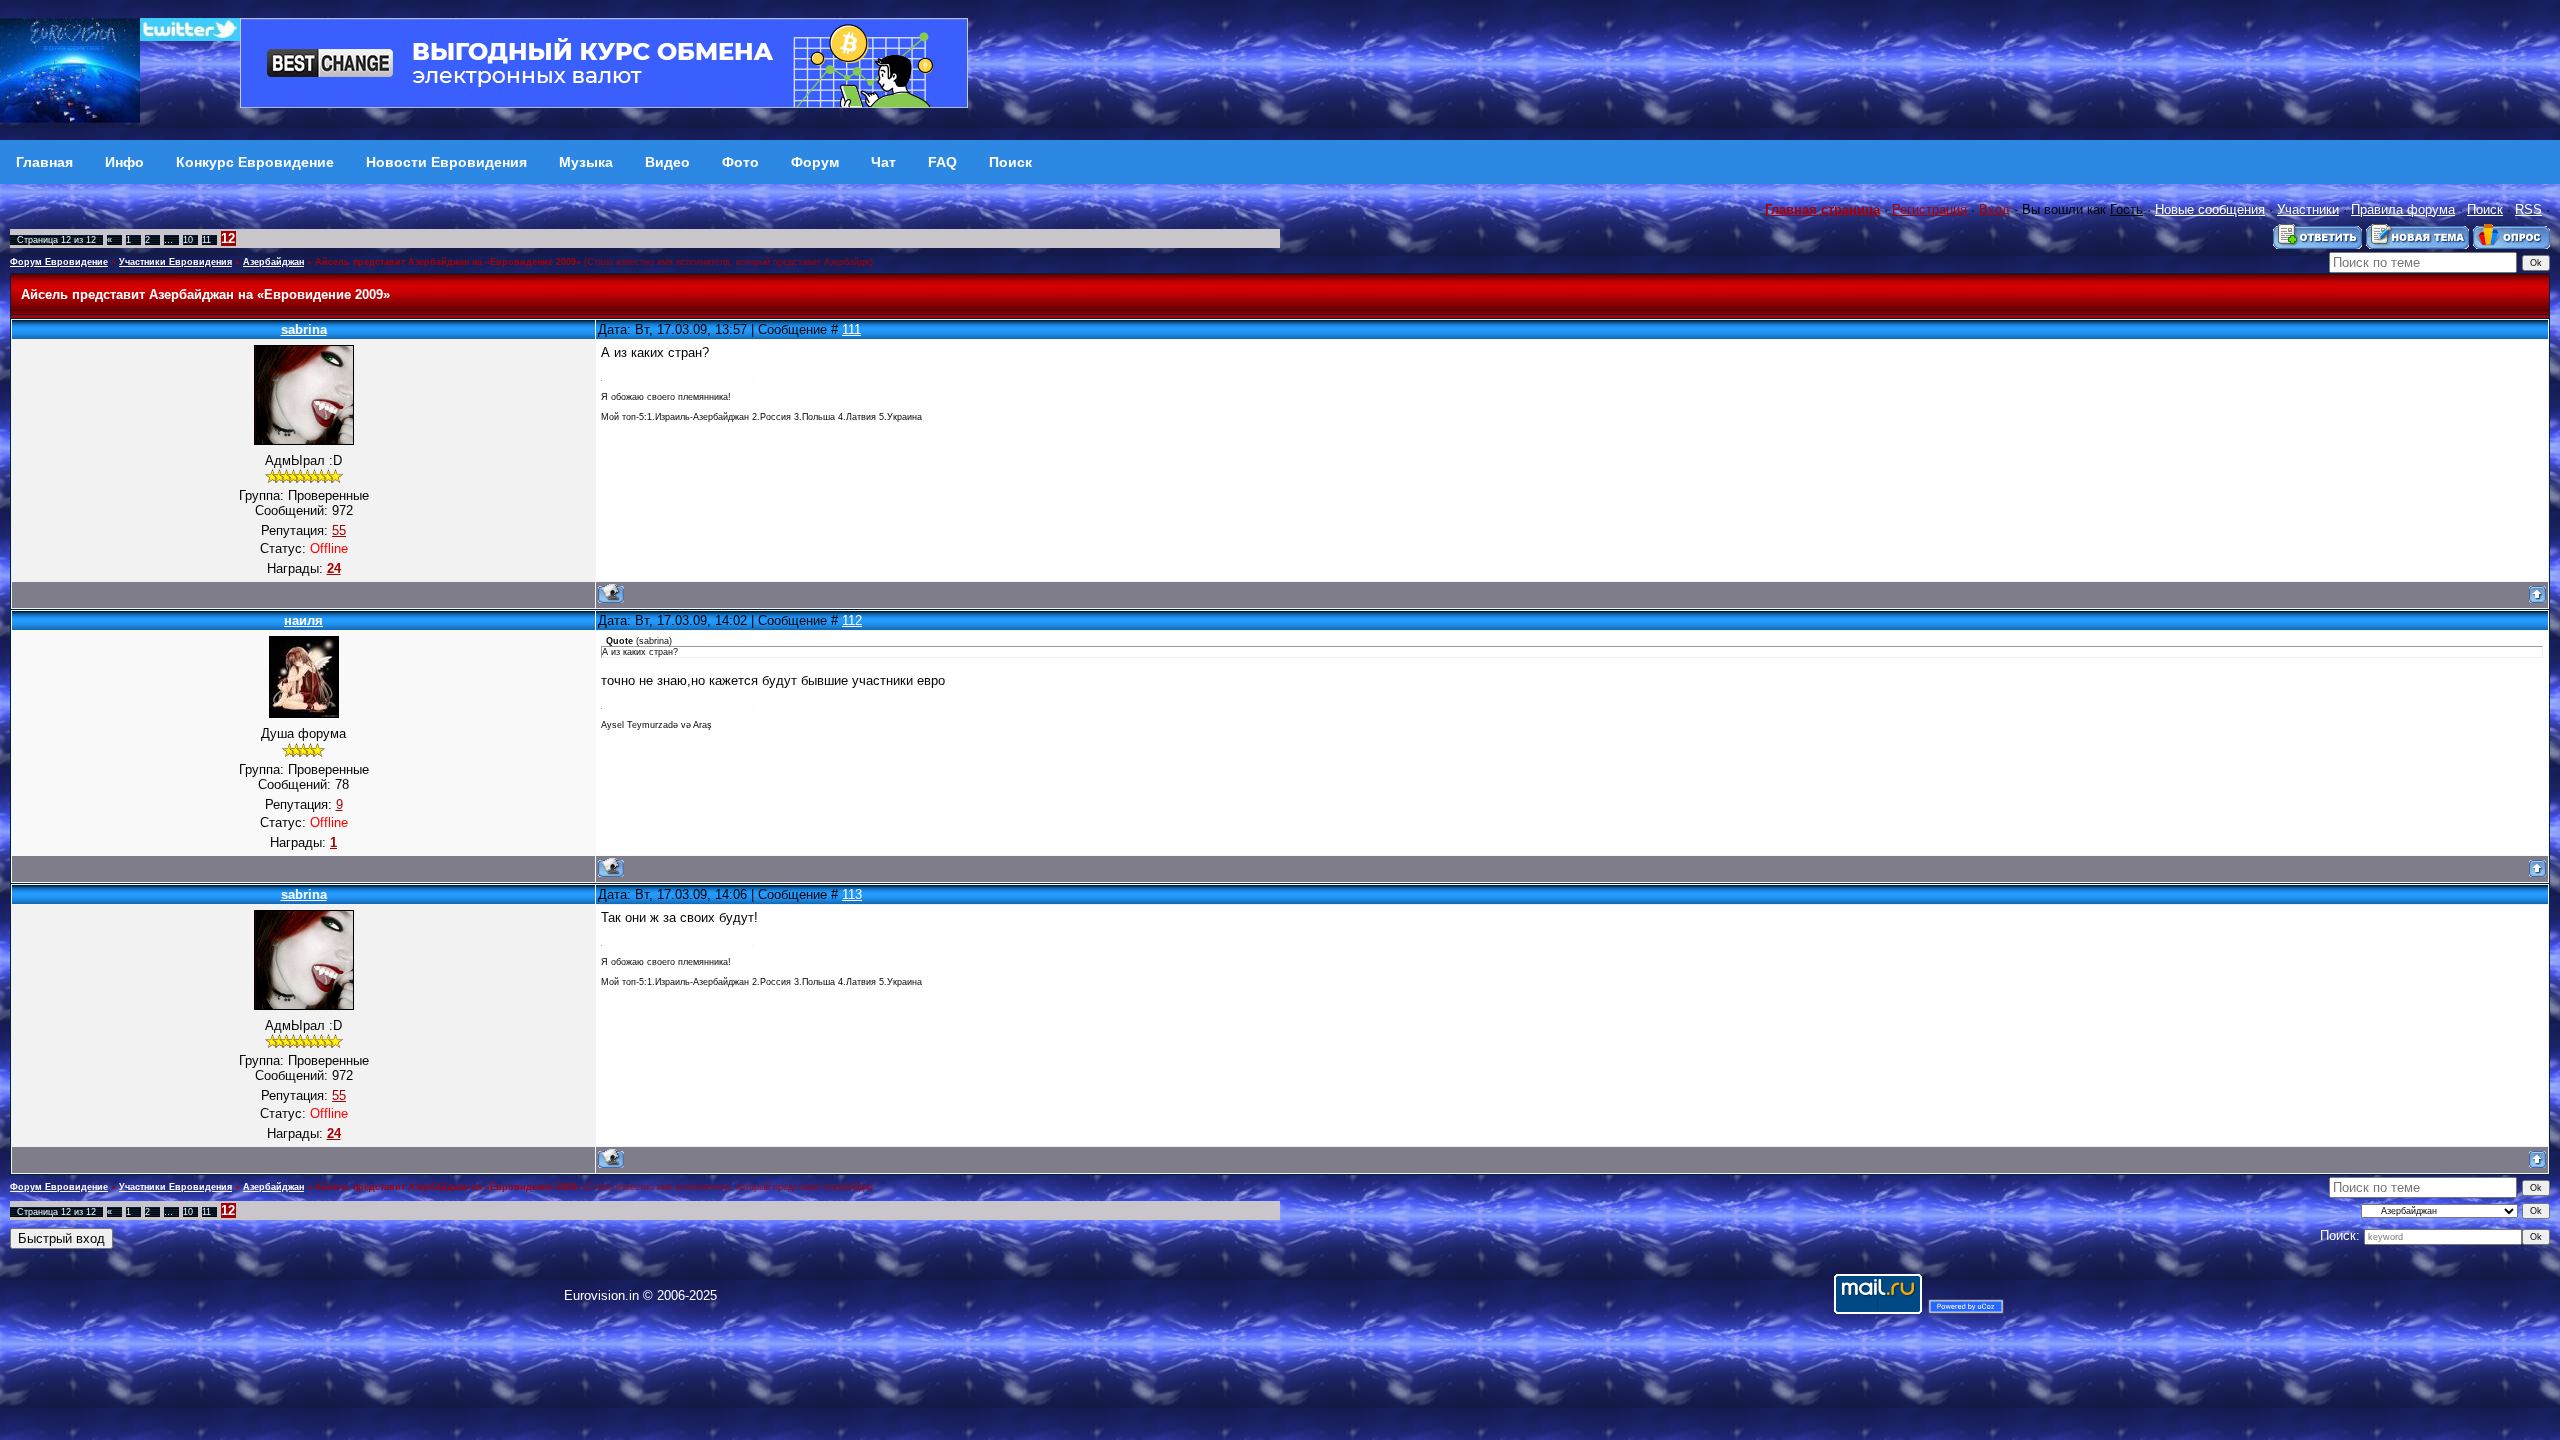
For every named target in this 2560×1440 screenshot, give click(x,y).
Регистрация (1929, 209)
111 (851, 329)
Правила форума (2403, 209)
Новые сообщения (2210, 209)
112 (852, 620)
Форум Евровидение (59, 262)
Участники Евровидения (175, 262)
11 (206, 240)
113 (852, 894)
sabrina (304, 329)
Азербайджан (273, 262)
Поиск (2485, 209)
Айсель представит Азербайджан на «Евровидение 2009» (448, 262)
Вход (1994, 209)
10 (188, 240)
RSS (2528, 209)
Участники (2308, 209)
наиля (303, 620)
